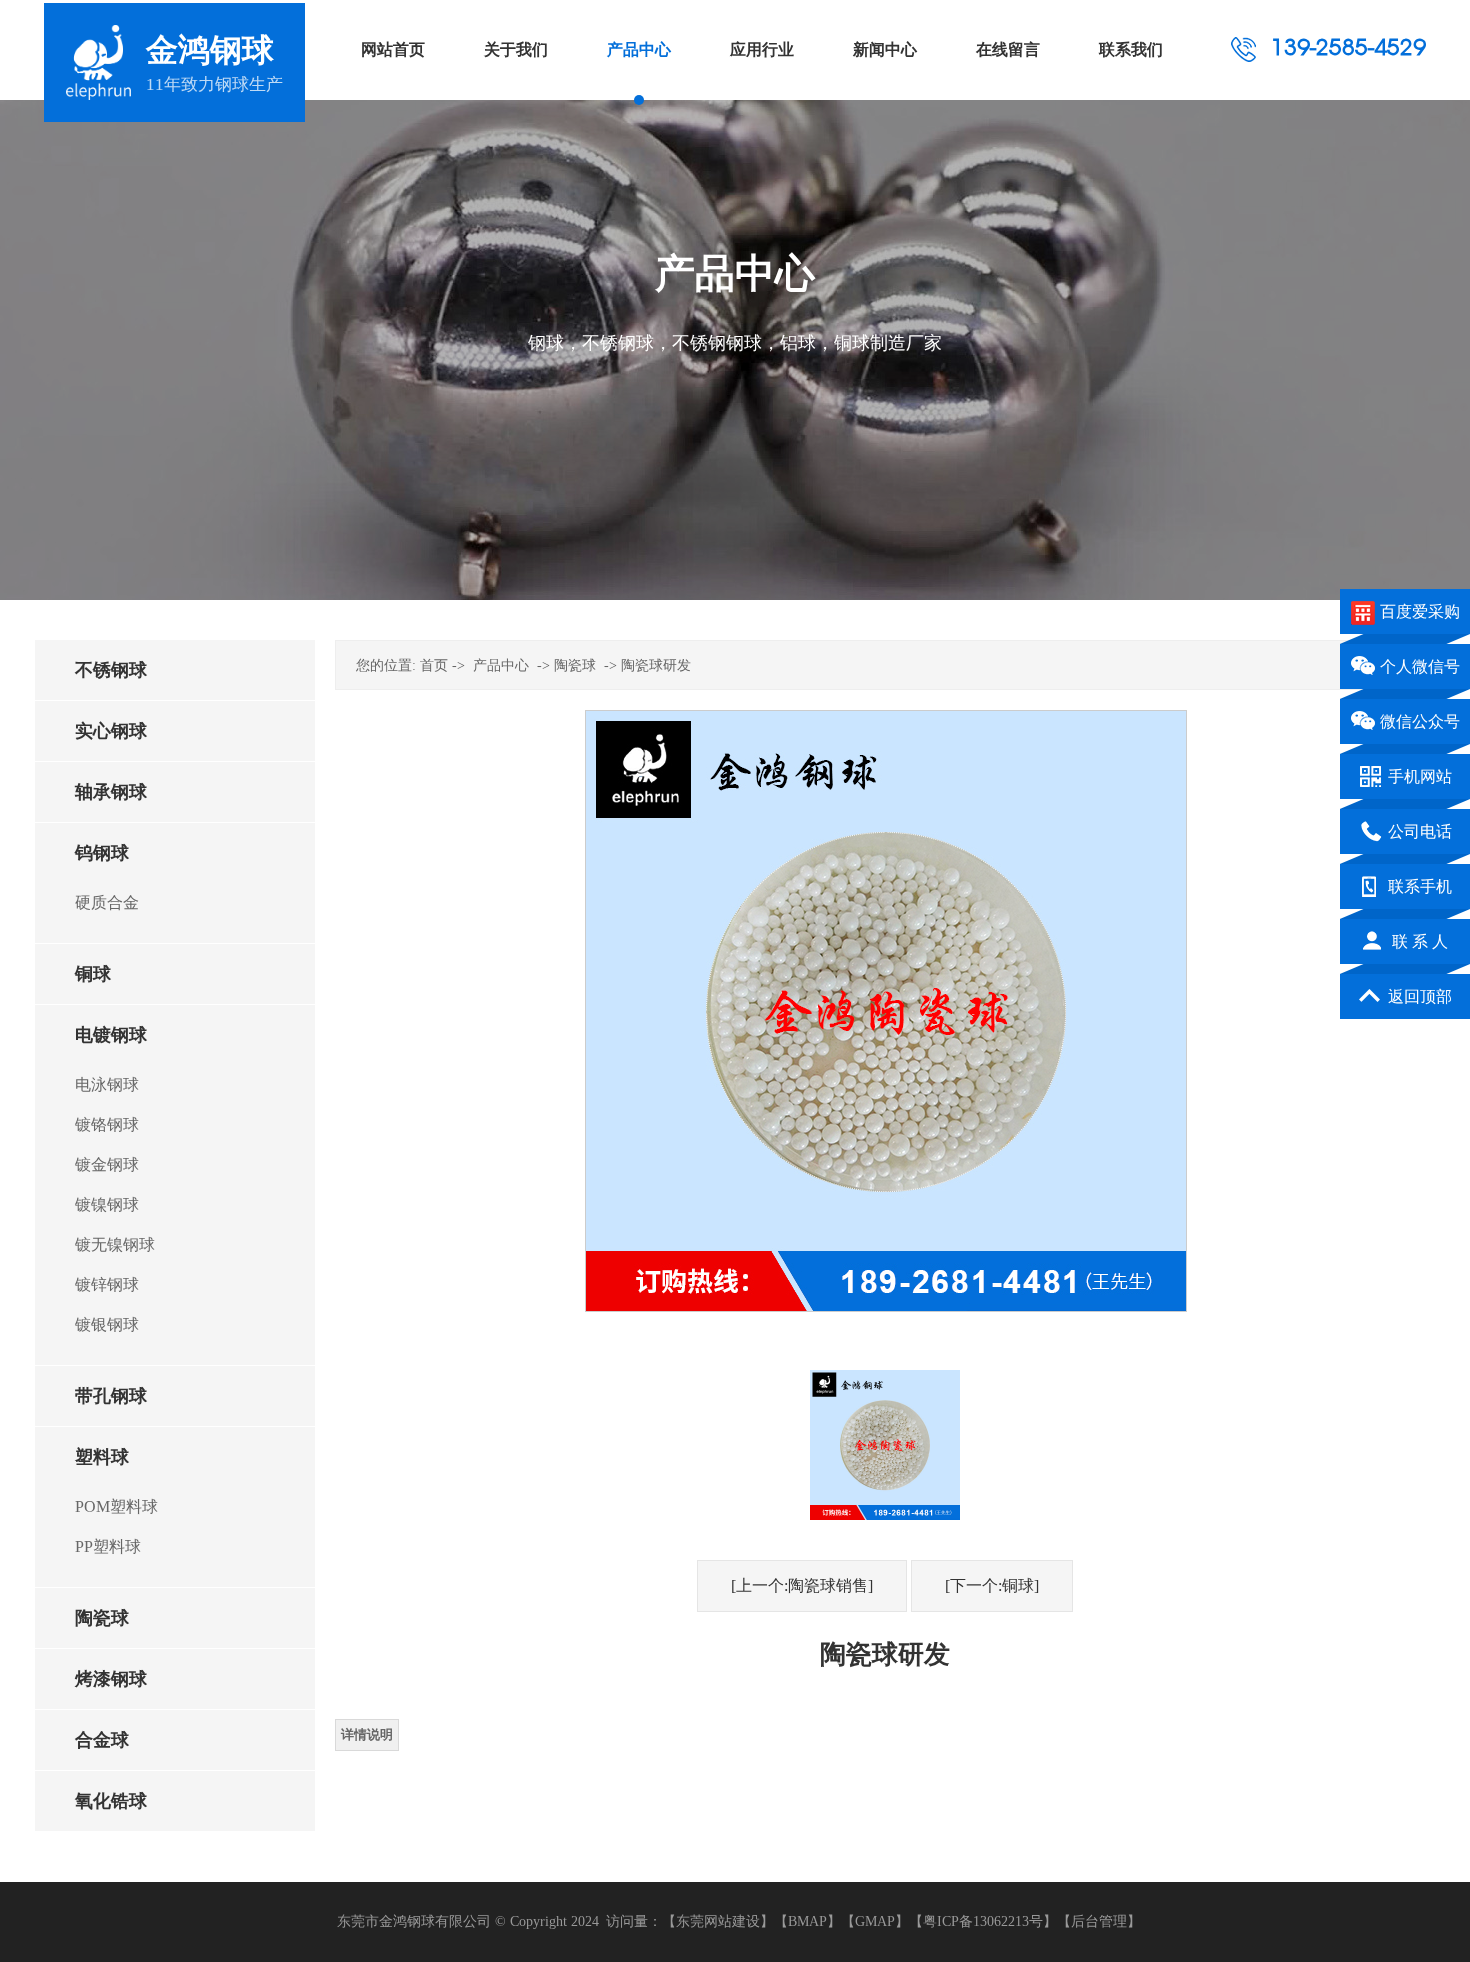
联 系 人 (1420, 941)
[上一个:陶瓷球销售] (802, 1585)
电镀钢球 (111, 1035)
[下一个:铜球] (992, 1585)
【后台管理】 (1099, 1921)
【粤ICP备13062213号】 (983, 1921)
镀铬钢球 (107, 1124)
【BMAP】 (807, 1921)
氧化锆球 (111, 1801)
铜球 (93, 974)
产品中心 (501, 665)
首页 (434, 665)
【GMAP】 (875, 1921)
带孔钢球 (111, 1396)
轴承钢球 (111, 792)
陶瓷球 (102, 1618)
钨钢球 (102, 853)
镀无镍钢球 (115, 1244)
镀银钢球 (107, 1324)
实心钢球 (111, 731)
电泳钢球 (107, 1084)
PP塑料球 (108, 1546)
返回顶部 (1428, 996)
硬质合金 (107, 902)
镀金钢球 (107, 1164)
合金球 (102, 1740)
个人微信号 (1420, 666)
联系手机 (1428, 886)
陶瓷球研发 (656, 665)
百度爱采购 (1420, 611)
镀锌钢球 (107, 1284)
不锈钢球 (111, 670)
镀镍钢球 (107, 1204)
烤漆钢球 (111, 1679)
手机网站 (1420, 776)
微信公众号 (1420, 721)
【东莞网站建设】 (718, 1921)
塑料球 (102, 1457)
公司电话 (1428, 831)
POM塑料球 (116, 1506)
